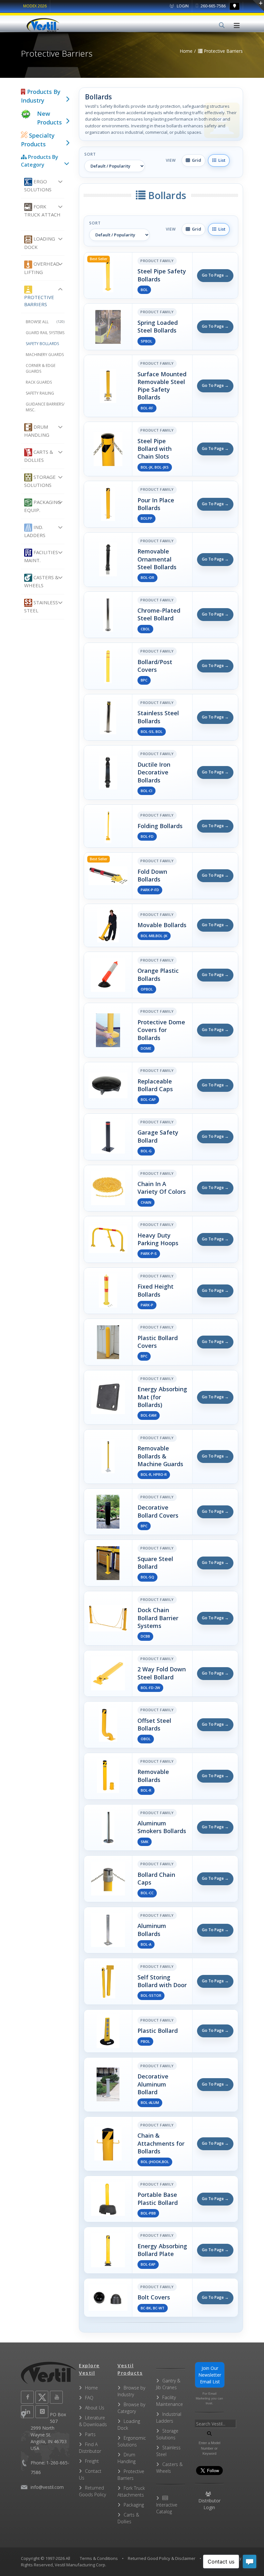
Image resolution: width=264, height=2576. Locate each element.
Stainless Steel (41, 606)
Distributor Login (209, 2504)
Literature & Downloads (93, 2421)
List (221, 160)
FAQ (89, 2398)
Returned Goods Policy (92, 2491)
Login (182, 6)
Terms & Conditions (99, 2558)
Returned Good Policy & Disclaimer (162, 2558)
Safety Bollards (42, 344)
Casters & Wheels (41, 581)
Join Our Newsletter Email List (210, 2375)
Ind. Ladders (35, 531)
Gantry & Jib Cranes (168, 2384)
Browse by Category (131, 2408)
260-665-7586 (213, 6)
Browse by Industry (131, 2391)
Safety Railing (40, 393)
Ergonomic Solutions (132, 2441)
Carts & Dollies (39, 456)
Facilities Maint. (41, 556)
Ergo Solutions (38, 185)
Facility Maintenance (170, 2401)
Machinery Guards (45, 355)
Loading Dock (40, 243)
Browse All (45, 322)
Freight (92, 2461)
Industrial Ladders (169, 2417)
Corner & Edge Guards (41, 368)
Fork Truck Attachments (131, 2491)
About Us (95, 2408)
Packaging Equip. (42, 506)
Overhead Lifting (42, 268)
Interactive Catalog (167, 2508)
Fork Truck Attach (42, 210)
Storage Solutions (40, 481)
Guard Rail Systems (45, 333)
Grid (196, 160)
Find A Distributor (90, 2448)
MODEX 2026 (35, 6)
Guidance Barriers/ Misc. (45, 407)
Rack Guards (39, 382)
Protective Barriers (39, 301)
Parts (90, 2434)
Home (91, 2388)
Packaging (134, 2505)
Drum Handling (37, 431)
